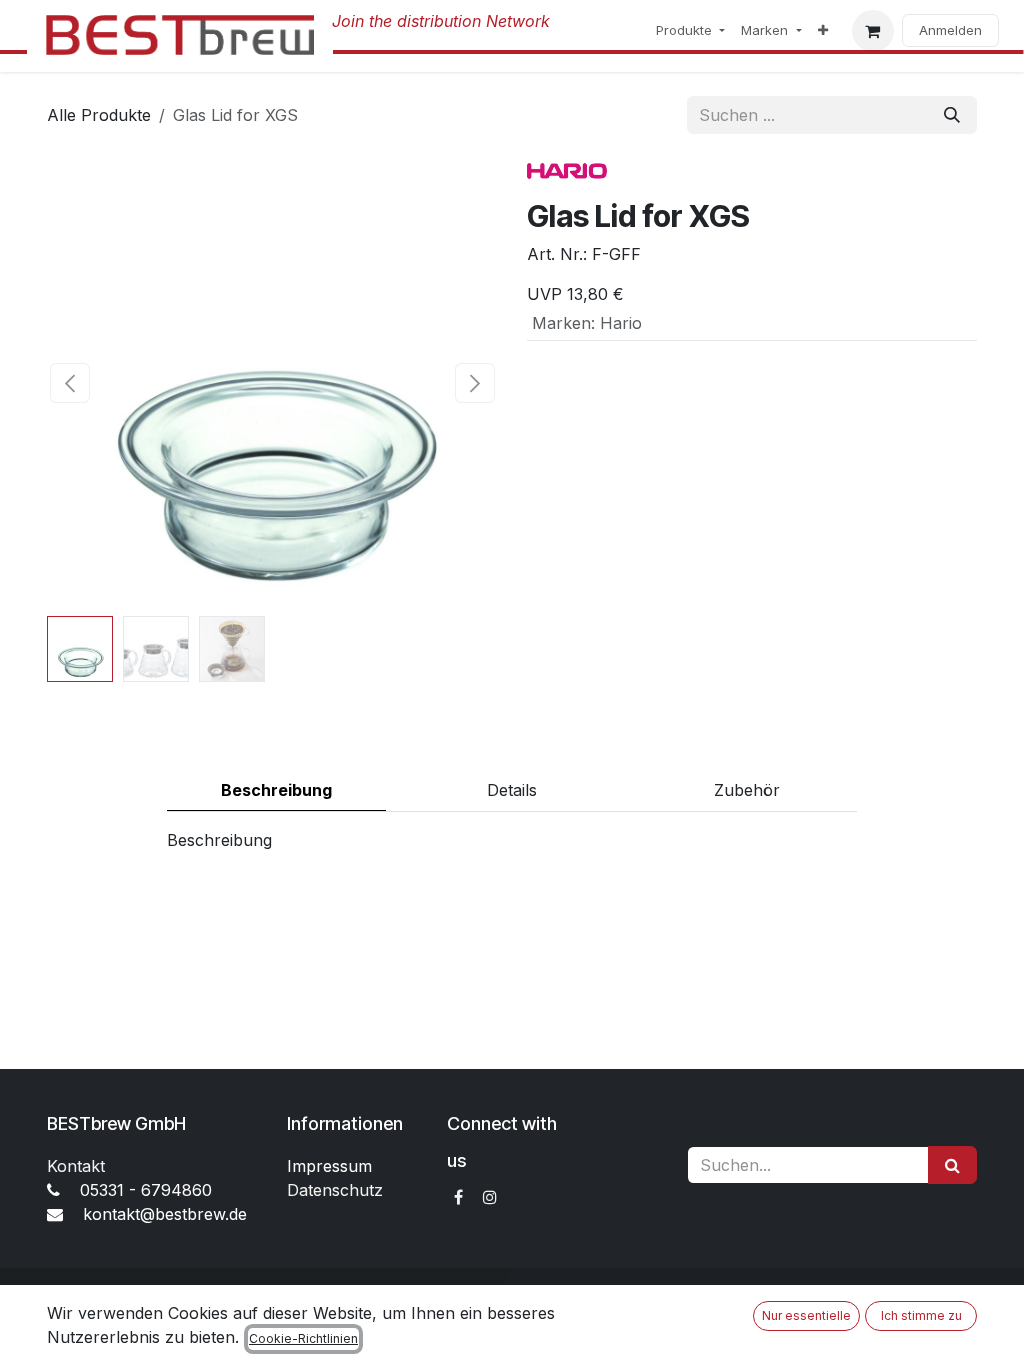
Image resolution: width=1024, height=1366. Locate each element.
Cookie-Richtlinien (303, 1338)
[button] (69, 383)
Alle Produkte (99, 115)
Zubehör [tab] (747, 790)
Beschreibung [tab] (276, 790)
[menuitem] (690, 31)
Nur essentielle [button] (806, 1315)
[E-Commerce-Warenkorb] (873, 31)
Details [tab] (512, 790)
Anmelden (950, 30)
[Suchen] (952, 115)
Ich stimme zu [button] (921, 1315)
